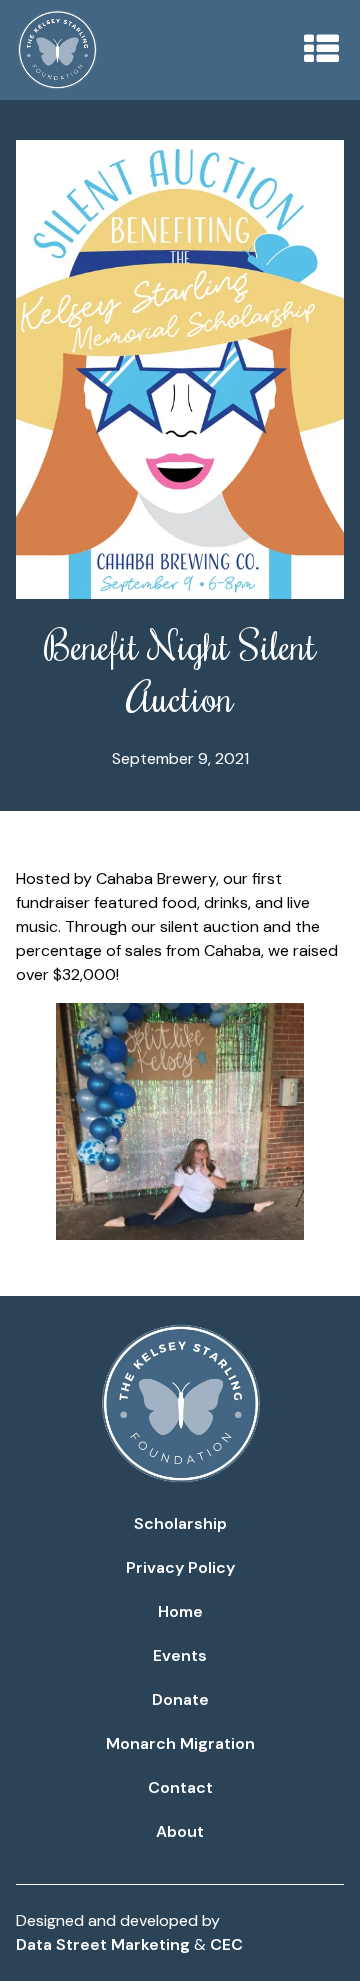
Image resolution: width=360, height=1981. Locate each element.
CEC (226, 1944)
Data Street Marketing (103, 1944)
